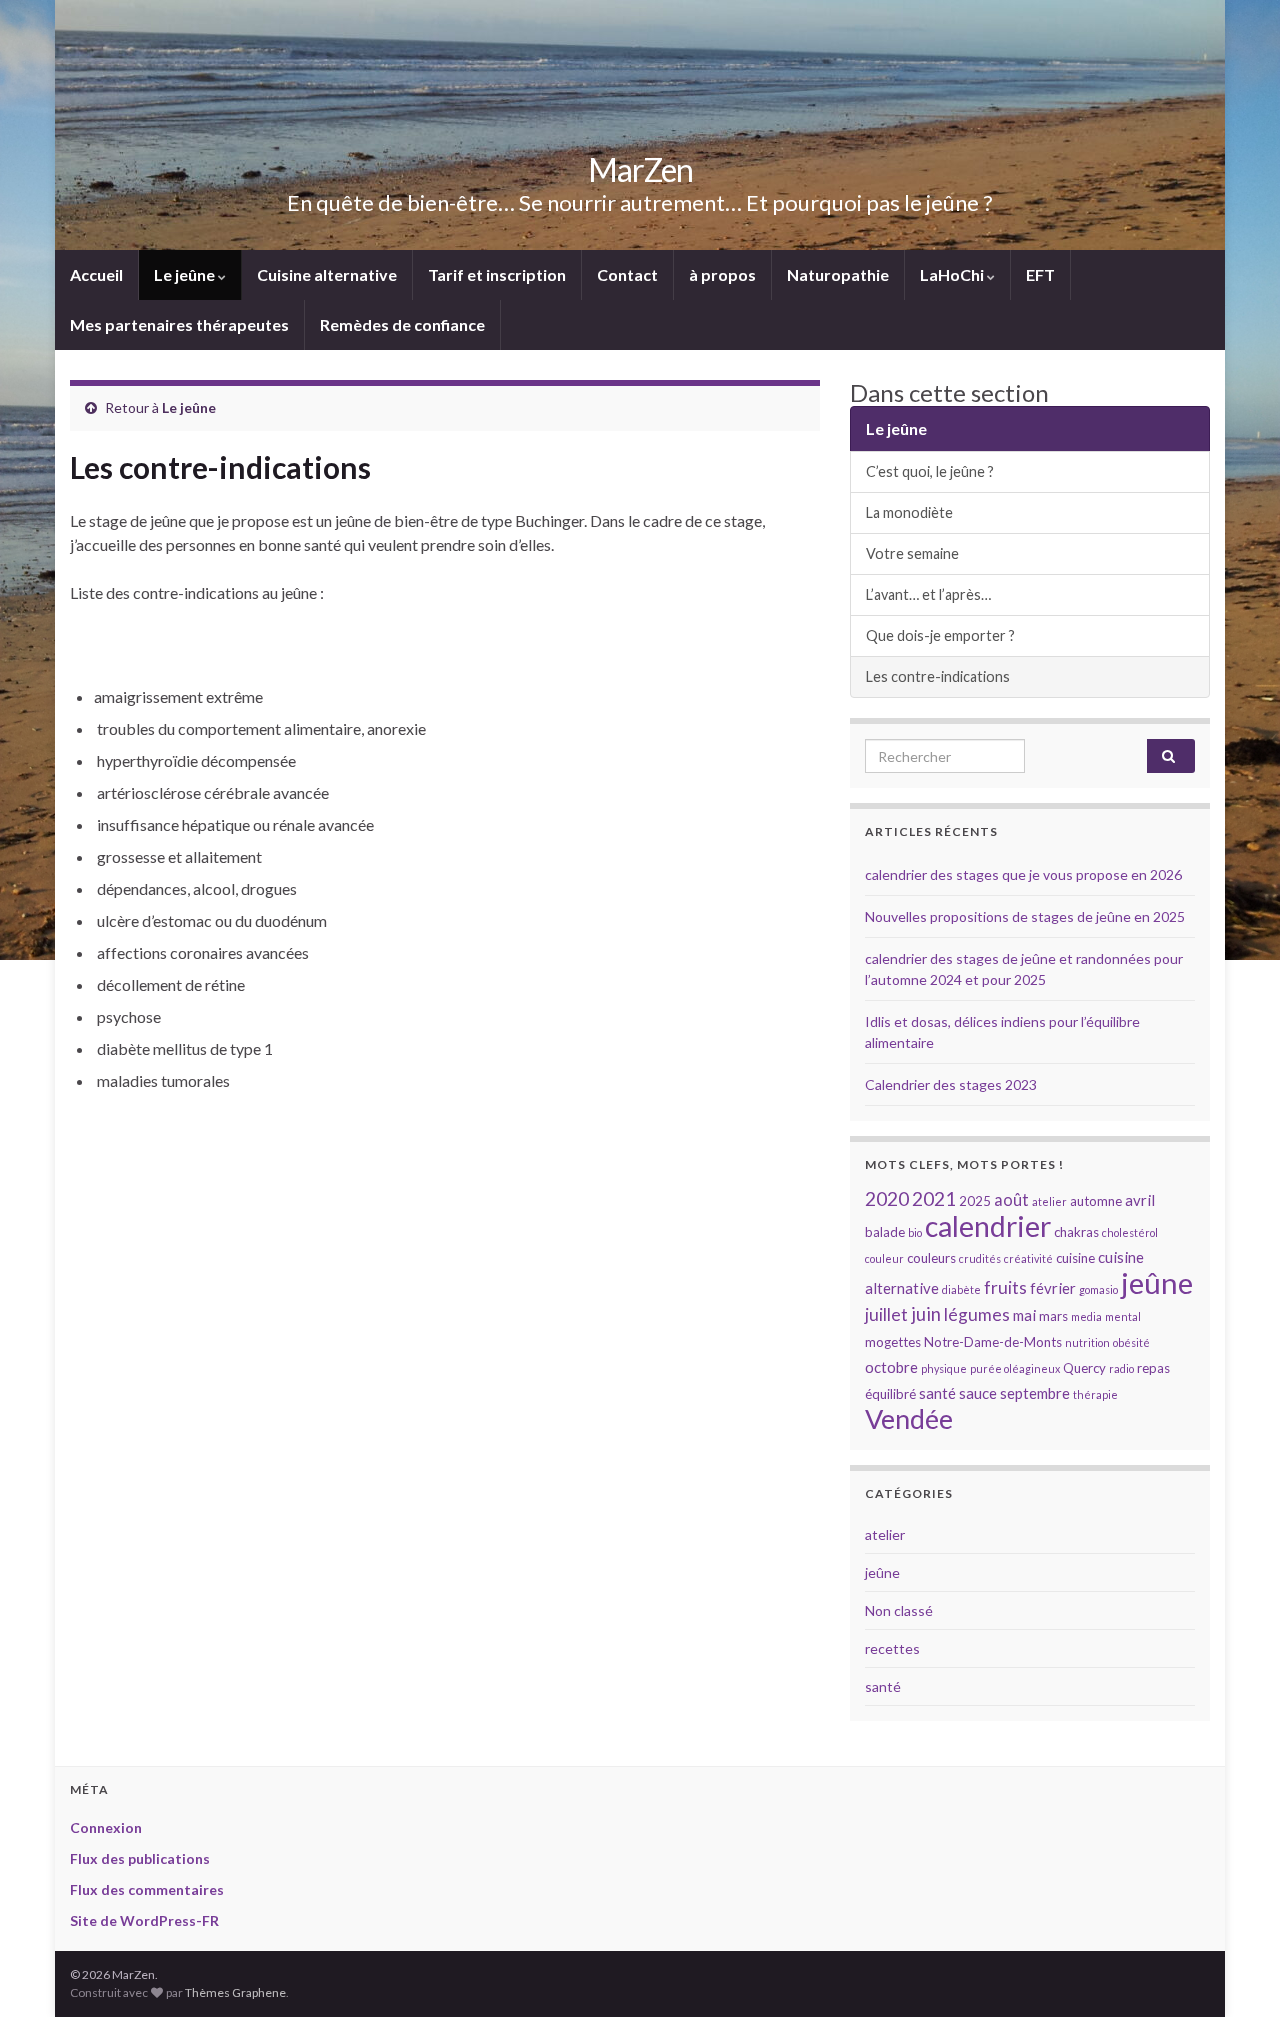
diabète (961, 1289)
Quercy (1084, 1368)
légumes (977, 1314)
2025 (975, 1201)
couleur (884, 1258)
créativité (1028, 1258)
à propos (722, 274)
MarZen (640, 169)
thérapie (1095, 1394)
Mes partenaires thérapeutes (179, 324)
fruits (1005, 1287)
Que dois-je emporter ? (940, 635)
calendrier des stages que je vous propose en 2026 (1023, 874)
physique (944, 1368)
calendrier (988, 1226)
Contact (627, 274)
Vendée (909, 1418)
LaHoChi (953, 274)
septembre (1035, 1393)
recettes (892, 1648)
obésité (1131, 1342)
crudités (980, 1258)
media (1086, 1316)
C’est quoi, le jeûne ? (930, 471)
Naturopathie (838, 274)
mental (1123, 1316)
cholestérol (1130, 1232)
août (1011, 1199)
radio (1121, 1368)
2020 (887, 1198)
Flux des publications (140, 1858)
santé (937, 1393)
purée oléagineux (1015, 1368)
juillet (886, 1314)
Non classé (899, 1610)
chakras (1076, 1232)
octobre (891, 1367)
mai (1024, 1315)
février (1053, 1288)
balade (885, 1232)
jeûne (1157, 1282)
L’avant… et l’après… (928, 594)
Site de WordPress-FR (144, 1920)
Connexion (106, 1827)
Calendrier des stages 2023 (951, 1084)
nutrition (1087, 1342)
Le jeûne (186, 274)
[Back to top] (1235, 1972)
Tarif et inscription (497, 274)
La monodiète (909, 512)
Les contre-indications (938, 676)
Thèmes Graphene (235, 1992)
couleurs (931, 1258)
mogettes (893, 1342)
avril (1140, 1200)
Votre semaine (912, 553)
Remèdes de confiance (402, 324)
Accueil (96, 274)
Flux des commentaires (147, 1889)
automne (1096, 1201)
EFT (1040, 274)
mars (1053, 1316)
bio (915, 1232)
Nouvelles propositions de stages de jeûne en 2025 (1025, 916)
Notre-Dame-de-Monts (993, 1342)
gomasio (1098, 1289)
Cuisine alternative (327, 274)
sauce (978, 1393)
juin (926, 1314)
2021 (934, 1198)
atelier (1049, 1201)
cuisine (1075, 1258)
